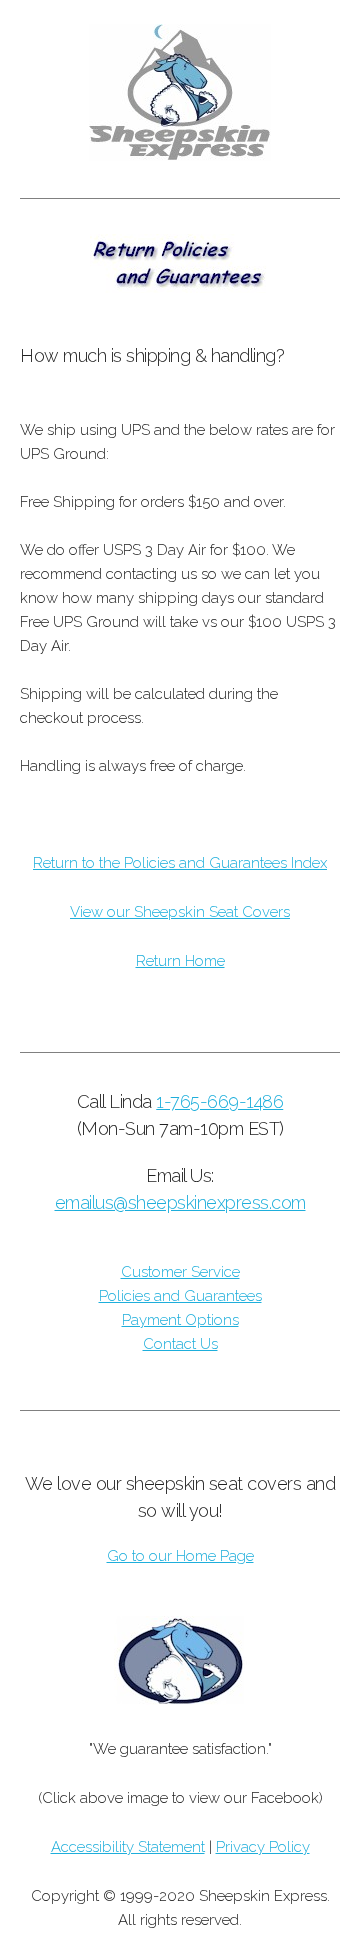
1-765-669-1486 (219, 1101)
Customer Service (180, 1272)
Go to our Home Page (180, 1556)
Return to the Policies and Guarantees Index (180, 863)
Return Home (180, 961)
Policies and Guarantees (180, 1296)
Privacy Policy (263, 1847)
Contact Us (180, 1344)
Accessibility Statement (128, 1847)
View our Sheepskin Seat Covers (180, 912)
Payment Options (180, 1320)
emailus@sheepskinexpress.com (180, 1202)
